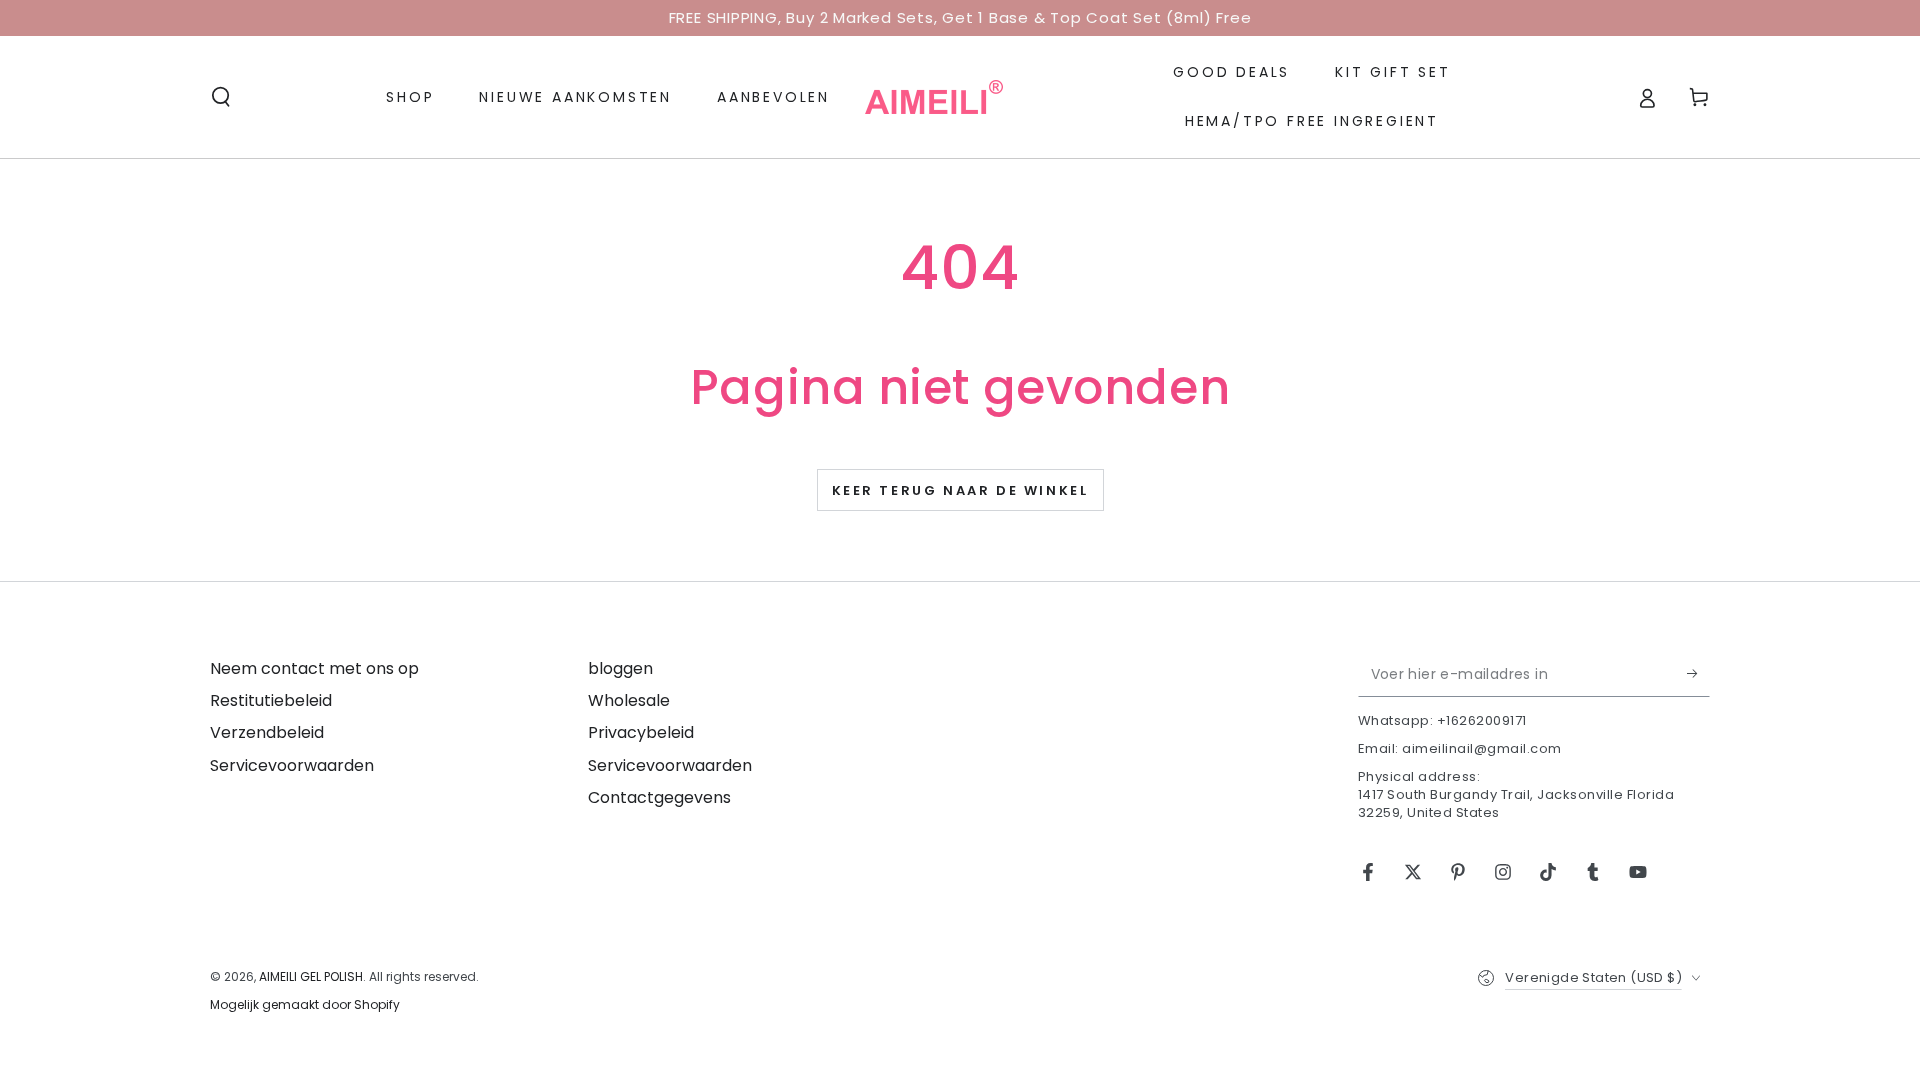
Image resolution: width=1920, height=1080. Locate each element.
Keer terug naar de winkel (960, 490)
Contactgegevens (659, 797)
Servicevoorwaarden (292, 765)
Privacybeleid (641, 732)
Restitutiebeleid (271, 700)
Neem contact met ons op (314, 668)
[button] (221, 97)
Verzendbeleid (267, 732)
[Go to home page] (934, 97)
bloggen (620, 668)
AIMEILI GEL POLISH (311, 976)
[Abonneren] (1698, 674)
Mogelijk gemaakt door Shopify (305, 1005)
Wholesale (629, 700)
